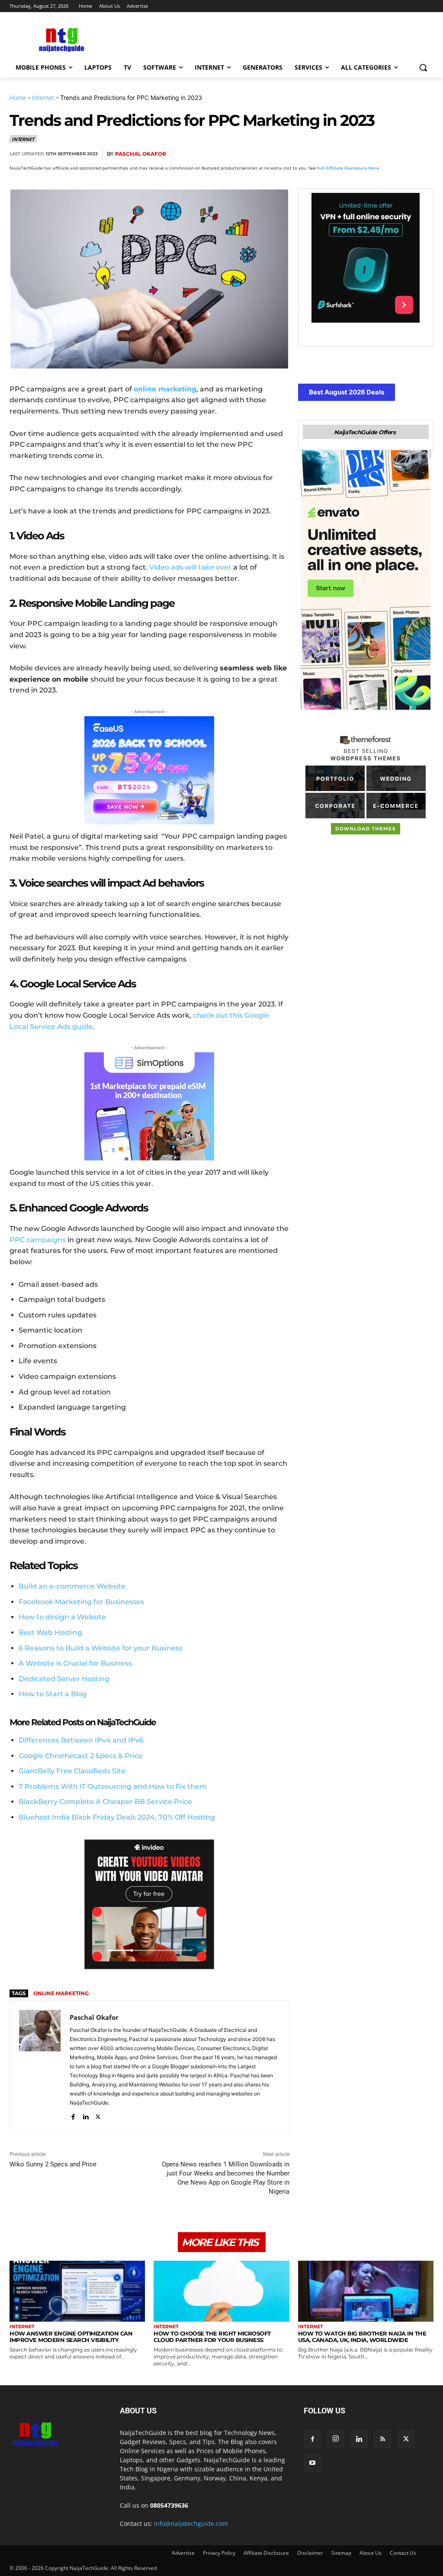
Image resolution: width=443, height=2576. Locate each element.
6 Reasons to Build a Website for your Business (101, 1648)
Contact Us (403, 2553)
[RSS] (382, 2439)
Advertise (183, 2553)
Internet (43, 98)
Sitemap (341, 2553)
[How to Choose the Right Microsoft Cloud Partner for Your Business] (221, 2291)
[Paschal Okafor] (40, 2066)
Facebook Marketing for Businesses (81, 1602)
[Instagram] (336, 2439)
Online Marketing (61, 1993)
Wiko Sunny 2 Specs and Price (53, 2164)
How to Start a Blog (53, 1694)
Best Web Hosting (50, 1632)
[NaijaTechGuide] (60, 39)
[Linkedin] (404, 154)
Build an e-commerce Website (72, 1586)
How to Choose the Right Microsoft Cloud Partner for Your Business (212, 2337)
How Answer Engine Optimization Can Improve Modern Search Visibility (71, 2337)
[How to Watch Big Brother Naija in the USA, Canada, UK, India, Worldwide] (366, 2291)
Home (18, 98)
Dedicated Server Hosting (64, 1679)
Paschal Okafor (141, 154)
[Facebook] (324, 154)
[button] (423, 67)
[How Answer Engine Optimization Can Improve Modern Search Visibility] (77, 2291)
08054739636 (169, 2505)
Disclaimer (310, 2553)
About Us (371, 2553)
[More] (424, 154)
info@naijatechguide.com (191, 2523)
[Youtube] (312, 2463)
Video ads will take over (190, 567)
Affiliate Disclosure (266, 2553)
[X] (344, 154)
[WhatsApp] (384, 154)
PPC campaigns (38, 1240)
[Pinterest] (364, 154)
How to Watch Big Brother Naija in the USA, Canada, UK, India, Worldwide (362, 2337)
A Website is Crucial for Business (75, 1663)
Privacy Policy (219, 2553)
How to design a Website (62, 1617)
